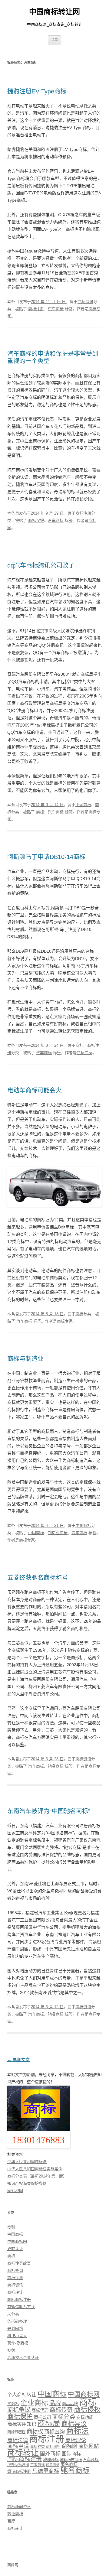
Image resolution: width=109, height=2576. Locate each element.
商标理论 (76, 2440)
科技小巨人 (17, 2336)
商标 (40, 812)
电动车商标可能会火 (35, 1090)
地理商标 (51, 2460)
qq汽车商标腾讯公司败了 (41, 565)
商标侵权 (87, 2410)
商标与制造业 (25, 1359)
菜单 (54, 40)
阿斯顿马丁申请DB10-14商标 (46, 857)
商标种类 (38, 2447)
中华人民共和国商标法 (27, 2162)
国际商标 (71, 2454)
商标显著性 (16, 2432)
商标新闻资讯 (19, 2507)
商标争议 (19, 2410)
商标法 (77, 2431)
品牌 (55, 2403)
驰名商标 (56, 1766)
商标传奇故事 (19, 2263)
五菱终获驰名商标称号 (38, 1578)
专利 (11, 2227)
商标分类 (64, 2417)
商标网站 (89, 2446)
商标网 (69, 2446)
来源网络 (15, 2329)
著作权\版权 (18, 2343)
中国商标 (83, 805)
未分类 (13, 2314)
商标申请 (18, 2446)
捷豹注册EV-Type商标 (37, 91)
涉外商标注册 (18, 2465)
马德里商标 (46, 2471)
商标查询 (15, 2270)
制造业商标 (58, 1533)
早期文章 (18, 2060)
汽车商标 (56, 309)
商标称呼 (53, 2447)
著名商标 (69, 2464)
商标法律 (18, 2440)
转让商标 (15, 2514)
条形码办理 (17, 2321)
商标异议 (74, 2423)
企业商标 (34, 2403)
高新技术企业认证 (23, 2358)
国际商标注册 (19, 2300)
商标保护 (36, 520)
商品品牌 (70, 2404)
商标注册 (36, 309)
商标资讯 (85, 302)
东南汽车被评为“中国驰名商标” (49, 1811)
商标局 (49, 2423)
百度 (11, 2521)
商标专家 (84, 1053)
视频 (11, 2350)
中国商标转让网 (54, 12)
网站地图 (15, 2191)
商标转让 (15, 2292)
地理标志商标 (71, 2460)
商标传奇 (61, 2410)
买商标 (13, 2404)
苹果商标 (38, 2465)
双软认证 (15, 2249)
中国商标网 (17, 2241)
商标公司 (42, 2417)
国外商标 (50, 2454)
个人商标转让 (22, 2395)
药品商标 (53, 2465)
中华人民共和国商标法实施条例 (35, 2169)
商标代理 (40, 2410)
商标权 (35, 2431)
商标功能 (85, 2417)
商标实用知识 (22, 2424)
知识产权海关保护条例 (27, 2183)
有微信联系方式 (21, 2307)
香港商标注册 (19, 2472)
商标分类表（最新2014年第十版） (37, 2176)
